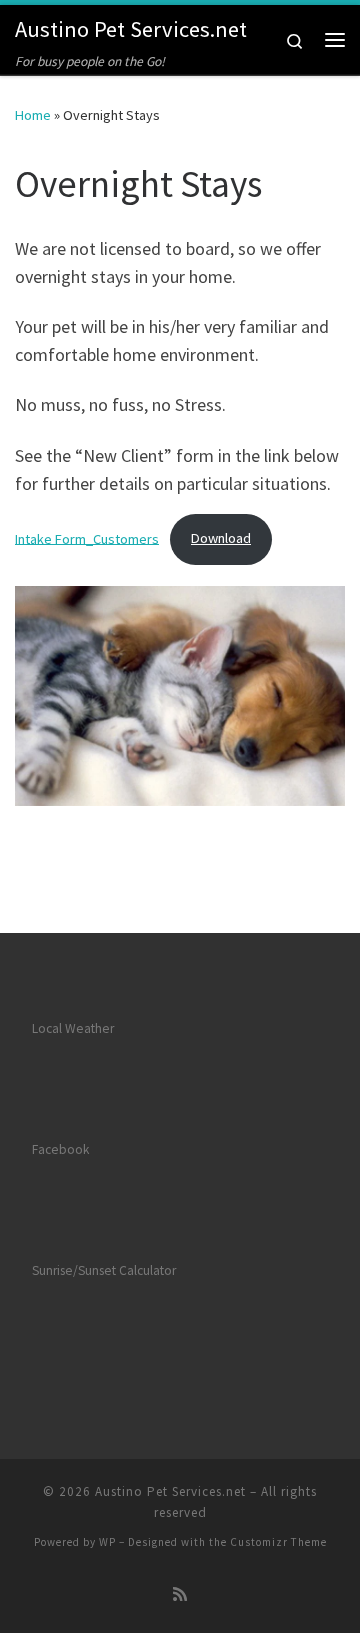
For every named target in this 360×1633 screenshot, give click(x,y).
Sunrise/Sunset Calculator (104, 1270)
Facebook (60, 1149)
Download (221, 538)
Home (33, 115)
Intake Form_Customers (87, 538)
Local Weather (73, 1028)
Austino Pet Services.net (170, 1491)
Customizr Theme (278, 1542)
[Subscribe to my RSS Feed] (180, 1594)
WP (107, 1542)
